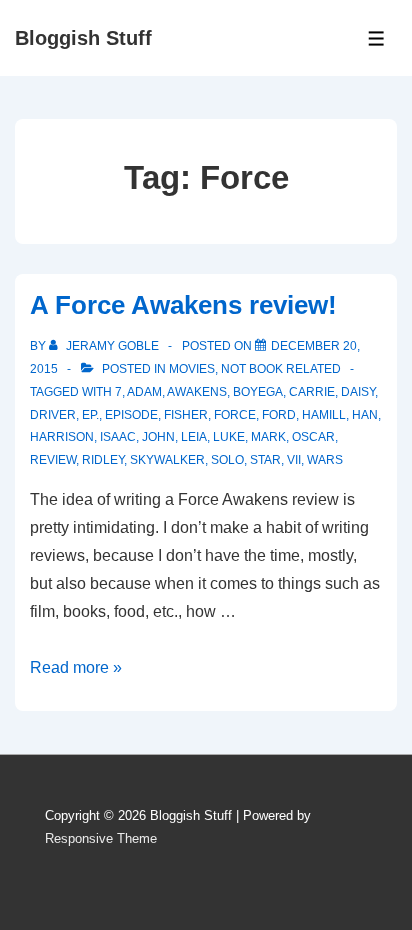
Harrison (62, 437)
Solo (227, 460)
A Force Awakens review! (183, 305)
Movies (192, 369)
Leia (194, 437)
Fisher (186, 415)
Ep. (90, 415)
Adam (144, 392)
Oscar (313, 437)
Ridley (103, 460)
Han (365, 415)
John (158, 437)
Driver (53, 415)
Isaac (118, 437)
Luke (229, 437)
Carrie (312, 392)
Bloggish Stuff (83, 38)
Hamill (324, 415)
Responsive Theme (101, 838)
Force (235, 415)
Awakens (197, 392)
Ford (279, 415)
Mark (268, 437)
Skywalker (167, 460)
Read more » (76, 667)
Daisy (358, 392)
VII (294, 460)
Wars (325, 460)
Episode (131, 415)
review (53, 460)
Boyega (258, 392)
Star (265, 460)
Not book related (281, 369)
